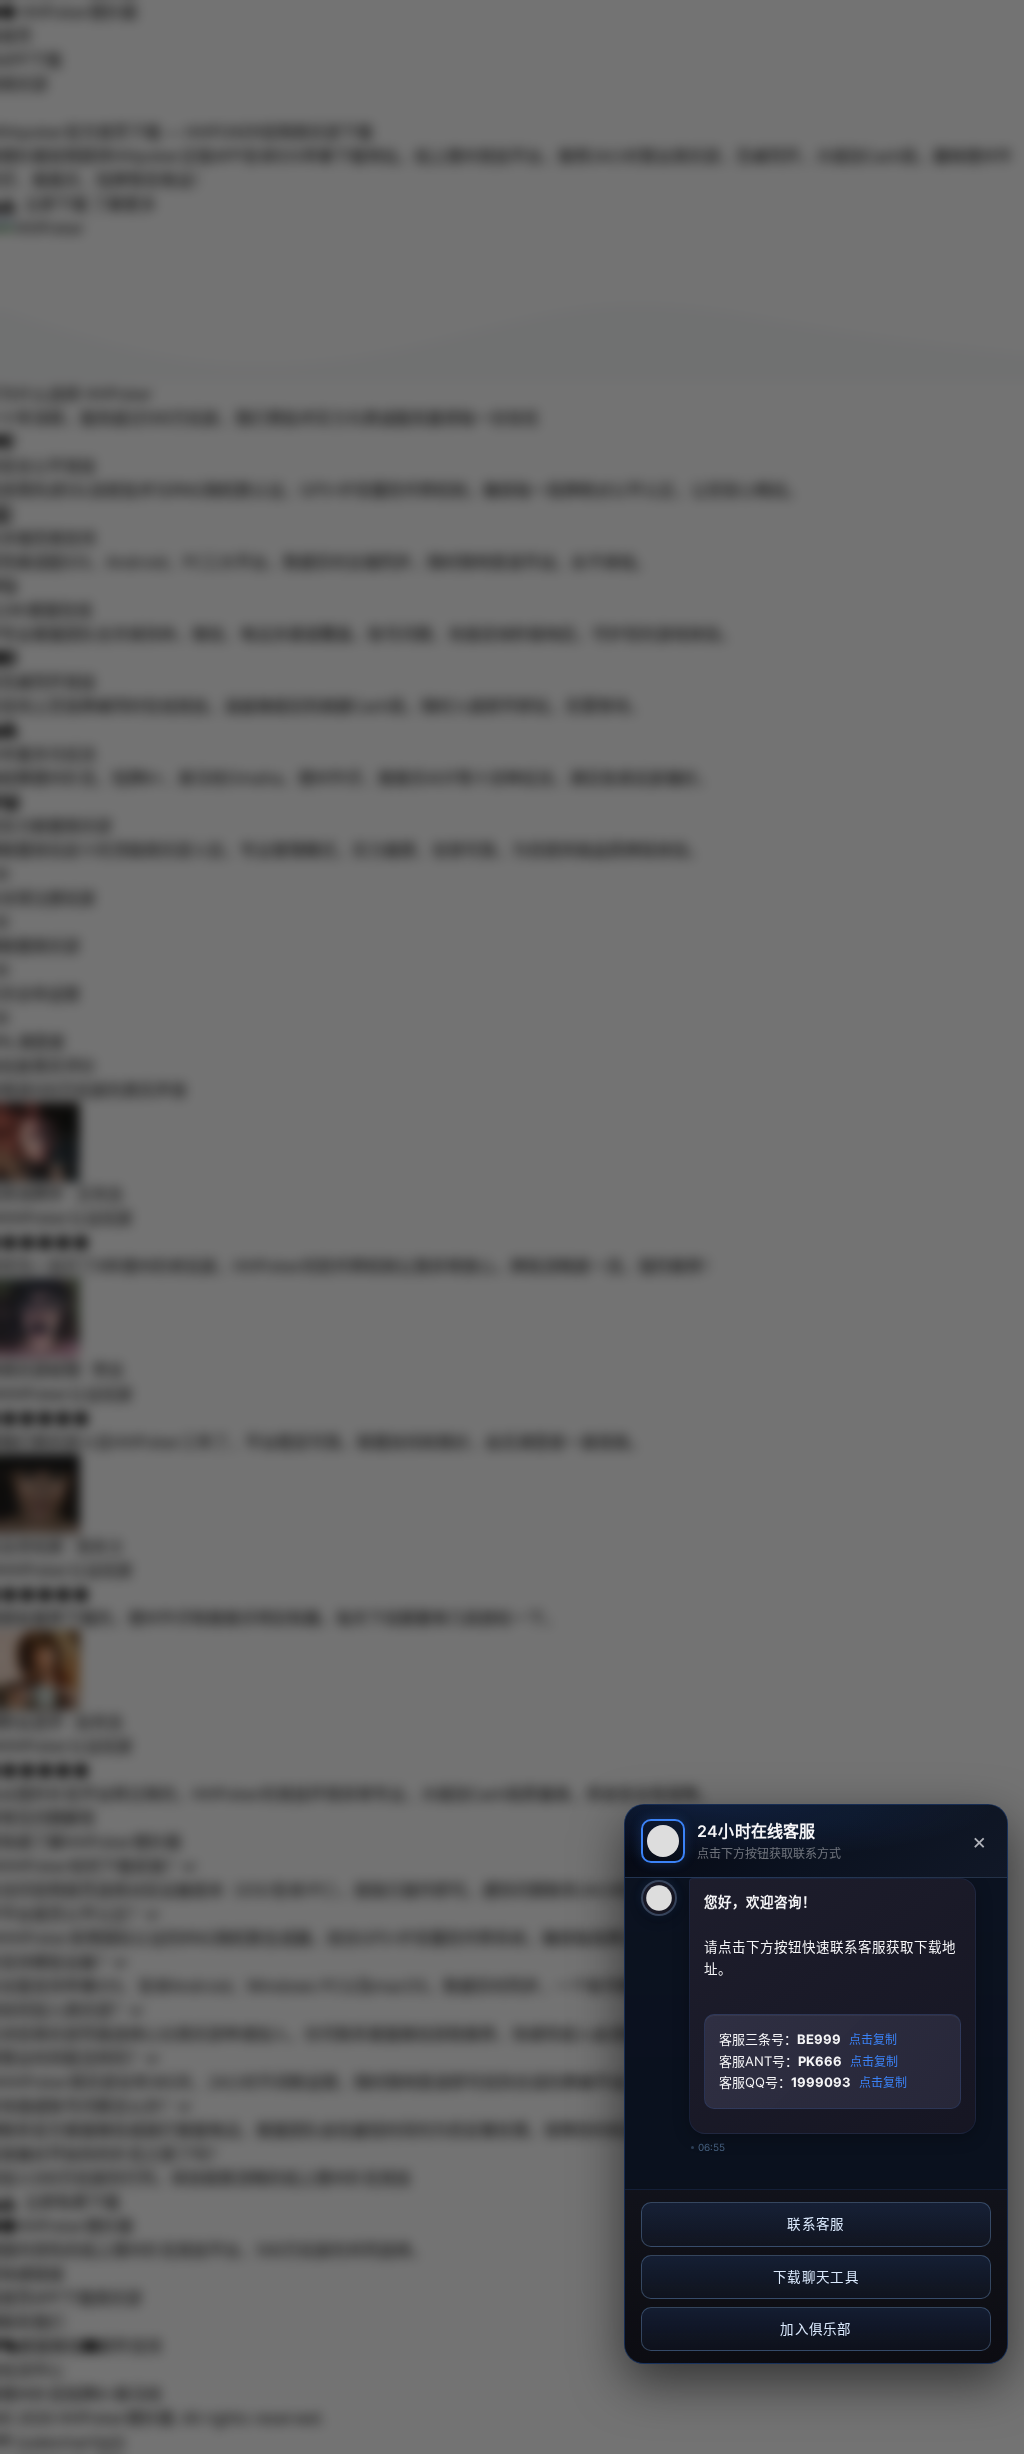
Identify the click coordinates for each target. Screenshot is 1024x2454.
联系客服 (815, 2224)
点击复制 (873, 2039)
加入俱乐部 (816, 2329)
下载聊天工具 (816, 2277)
